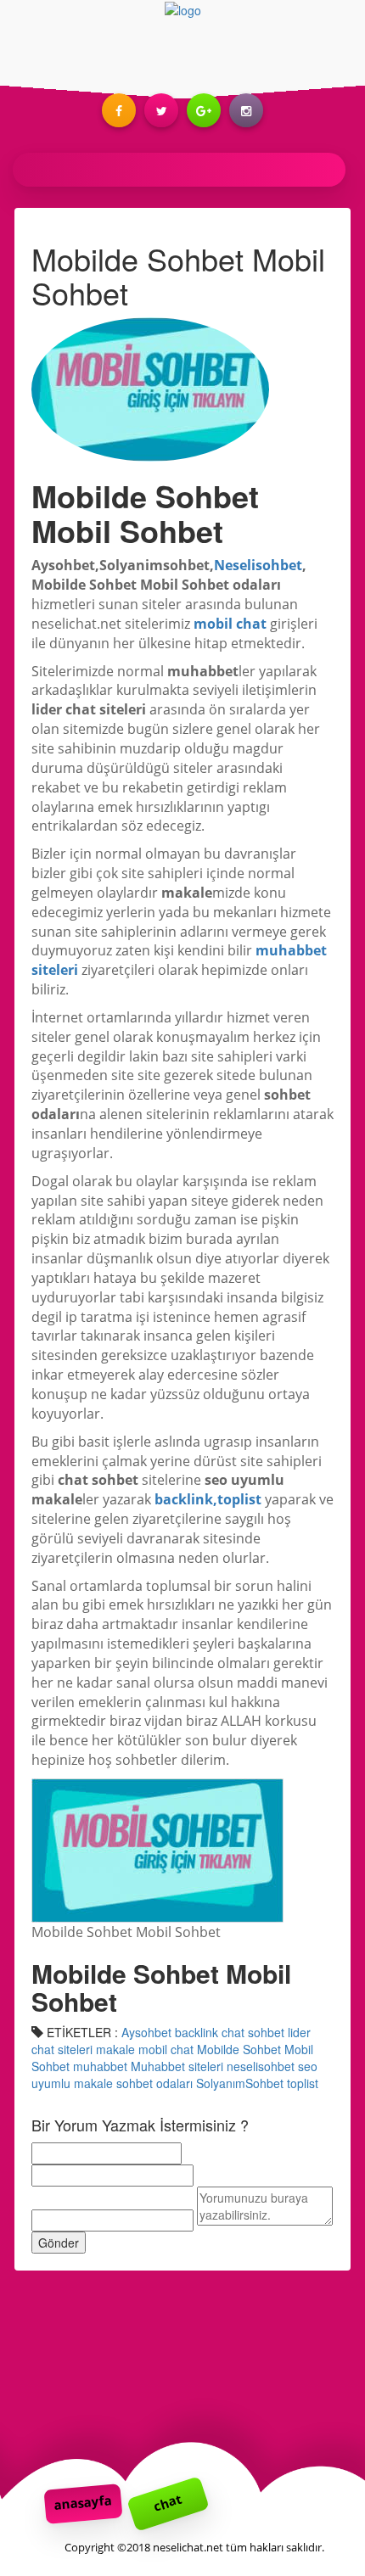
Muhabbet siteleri (177, 2066)
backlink (197, 2032)
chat (168, 2502)
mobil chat (230, 624)
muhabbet (100, 2066)
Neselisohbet (258, 565)
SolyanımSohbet (240, 2083)
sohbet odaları (154, 2083)
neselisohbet (261, 2066)
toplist (303, 2083)
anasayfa (83, 2502)
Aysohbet (146, 2032)
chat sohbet (253, 2032)
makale (115, 2049)
